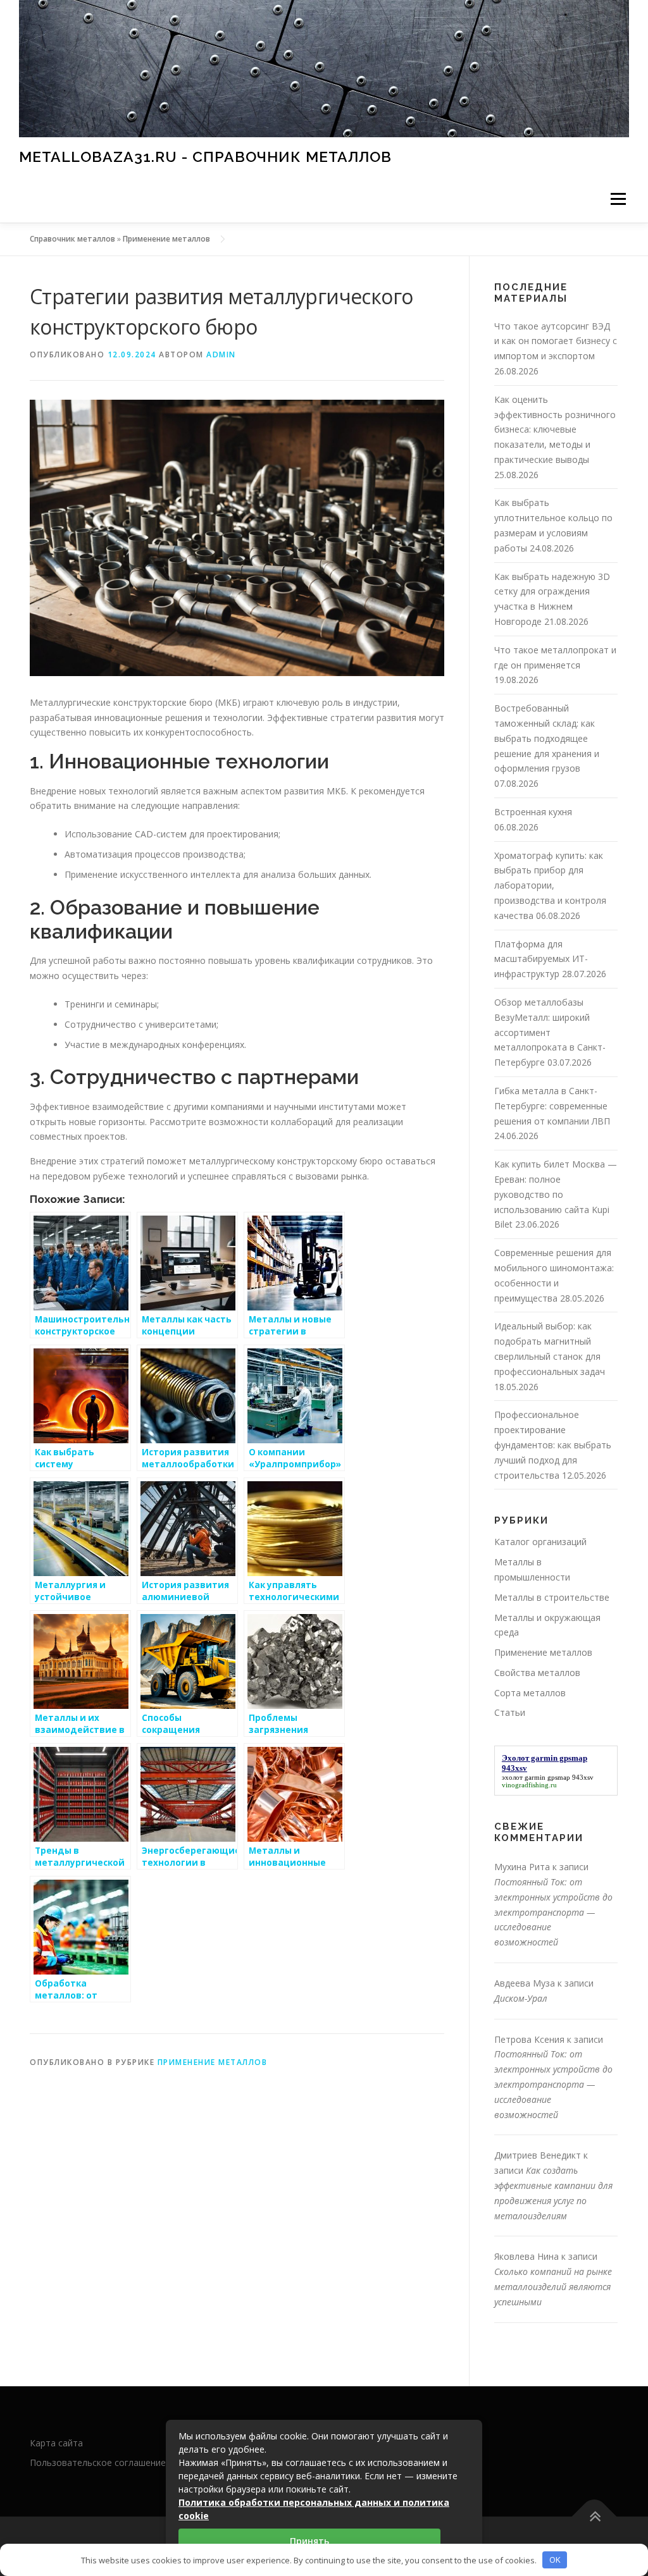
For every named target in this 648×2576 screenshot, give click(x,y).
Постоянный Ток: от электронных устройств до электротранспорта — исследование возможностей (553, 1912)
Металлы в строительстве (552, 1597)
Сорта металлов (530, 1693)
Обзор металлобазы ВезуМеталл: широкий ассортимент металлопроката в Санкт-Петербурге (550, 1032)
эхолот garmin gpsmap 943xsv (548, 1777)
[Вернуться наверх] (595, 2517)
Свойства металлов (537, 1673)
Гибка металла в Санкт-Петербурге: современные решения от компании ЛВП (552, 1106)
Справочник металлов (72, 239)
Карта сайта (56, 2443)
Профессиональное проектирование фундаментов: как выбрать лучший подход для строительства (553, 1445)
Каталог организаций (540, 1542)
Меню (618, 199)
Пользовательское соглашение (98, 2462)
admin (221, 354)
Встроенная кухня (533, 812)
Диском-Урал (521, 1998)
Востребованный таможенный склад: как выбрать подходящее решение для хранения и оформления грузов (547, 738)
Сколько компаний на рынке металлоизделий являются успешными (553, 2287)
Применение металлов (166, 239)
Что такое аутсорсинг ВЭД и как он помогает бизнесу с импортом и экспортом (556, 341)
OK (555, 2560)
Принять (309, 2541)
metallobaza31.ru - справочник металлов (205, 157)
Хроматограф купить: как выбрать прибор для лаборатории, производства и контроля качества (550, 885)
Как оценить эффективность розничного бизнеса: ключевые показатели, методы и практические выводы (555, 429)
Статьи (510, 1712)
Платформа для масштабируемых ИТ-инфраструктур (541, 959)
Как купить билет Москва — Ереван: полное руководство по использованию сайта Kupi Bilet (556, 1194)
